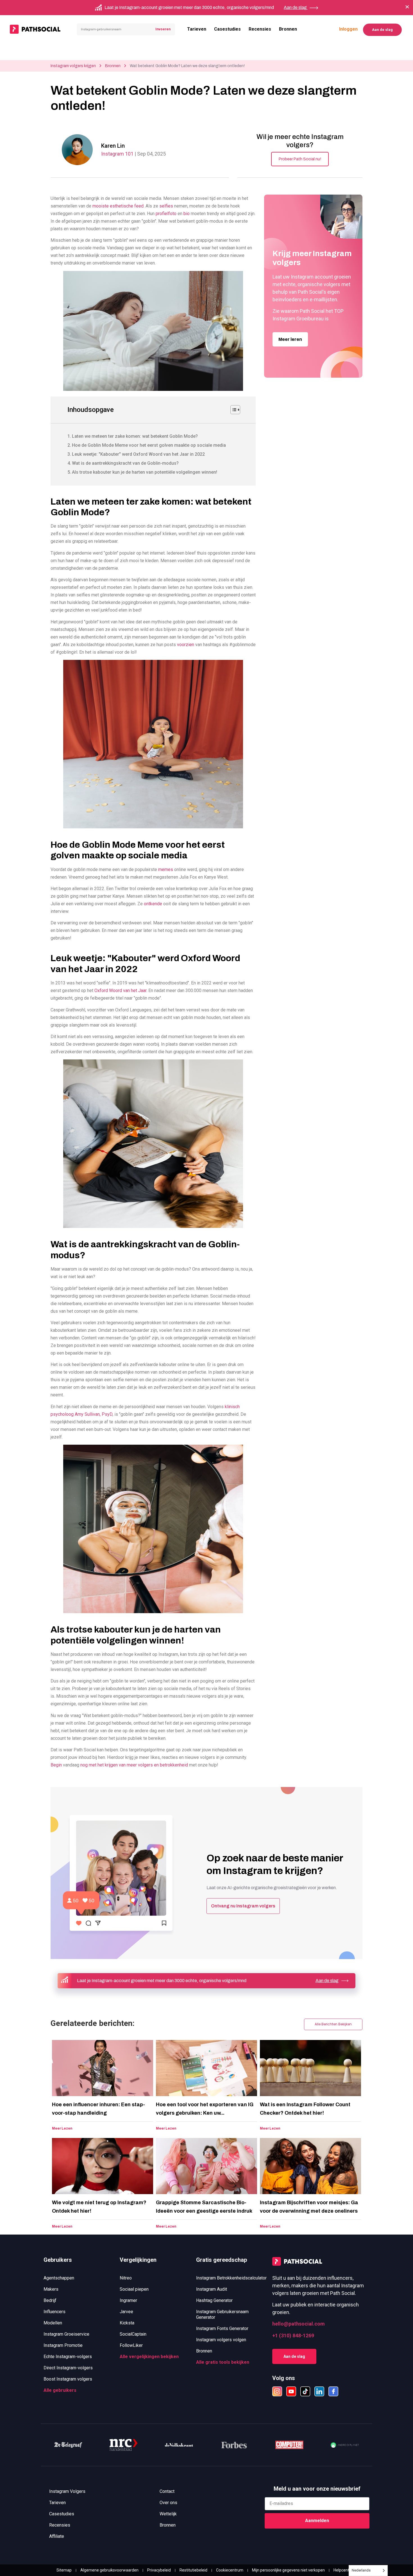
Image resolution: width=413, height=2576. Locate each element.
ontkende (152, 904)
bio (186, 214)
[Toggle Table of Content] (232, 410)
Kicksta (127, 2323)
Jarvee (126, 2312)
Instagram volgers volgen (221, 2340)
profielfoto (165, 214)
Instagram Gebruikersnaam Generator (222, 2314)
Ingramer (128, 2300)
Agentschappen (59, 2278)
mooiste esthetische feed (117, 206)
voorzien (185, 645)
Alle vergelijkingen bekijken (149, 2357)
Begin (56, 1765)
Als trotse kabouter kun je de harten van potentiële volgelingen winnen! (145, 472)
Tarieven (197, 29)
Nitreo (126, 2278)
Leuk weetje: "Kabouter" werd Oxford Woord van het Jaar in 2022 (138, 454)
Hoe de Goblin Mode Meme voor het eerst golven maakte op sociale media (149, 445)
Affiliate (57, 2536)
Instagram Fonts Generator (222, 2328)
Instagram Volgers (67, 2491)
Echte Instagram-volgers (68, 2357)
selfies (166, 206)
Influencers (55, 2312)
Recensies (260, 29)
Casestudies (227, 29)
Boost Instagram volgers (68, 2379)
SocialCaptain (133, 2334)
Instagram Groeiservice (66, 2334)
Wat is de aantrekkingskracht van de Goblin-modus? (125, 463)
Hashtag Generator (214, 2300)
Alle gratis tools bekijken (223, 2362)
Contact (167, 2491)
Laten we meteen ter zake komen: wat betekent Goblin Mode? (135, 436)
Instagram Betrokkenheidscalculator (231, 2278)
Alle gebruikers (60, 2390)
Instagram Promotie (63, 2345)
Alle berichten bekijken (333, 2024)
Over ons (168, 2503)
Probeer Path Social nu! (300, 159)
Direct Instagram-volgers (68, 2368)
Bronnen (288, 29)
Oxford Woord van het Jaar (120, 990)
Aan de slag (382, 30)
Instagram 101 (118, 154)
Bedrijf (50, 2300)
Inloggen (348, 29)
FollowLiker (131, 2345)
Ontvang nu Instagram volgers (243, 1906)
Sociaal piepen (134, 2289)
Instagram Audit (212, 2289)
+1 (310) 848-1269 (293, 2336)
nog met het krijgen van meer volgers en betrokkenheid (134, 1765)
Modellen (53, 2323)
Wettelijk (168, 2514)
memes (165, 869)
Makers (51, 2289)
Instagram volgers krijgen (73, 66)
